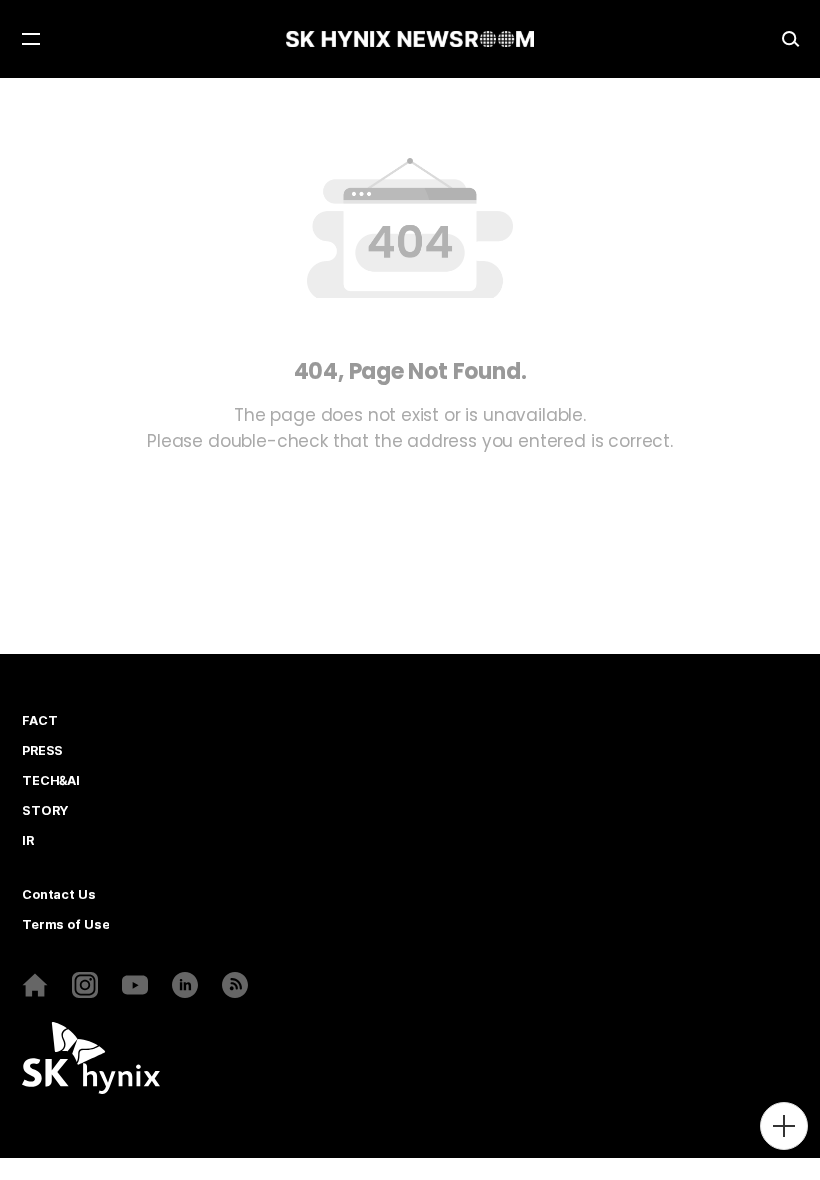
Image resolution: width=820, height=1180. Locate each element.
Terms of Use (65, 925)
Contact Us (59, 895)
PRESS (42, 751)
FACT (39, 721)
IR (28, 841)
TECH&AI (51, 781)
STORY (45, 811)
